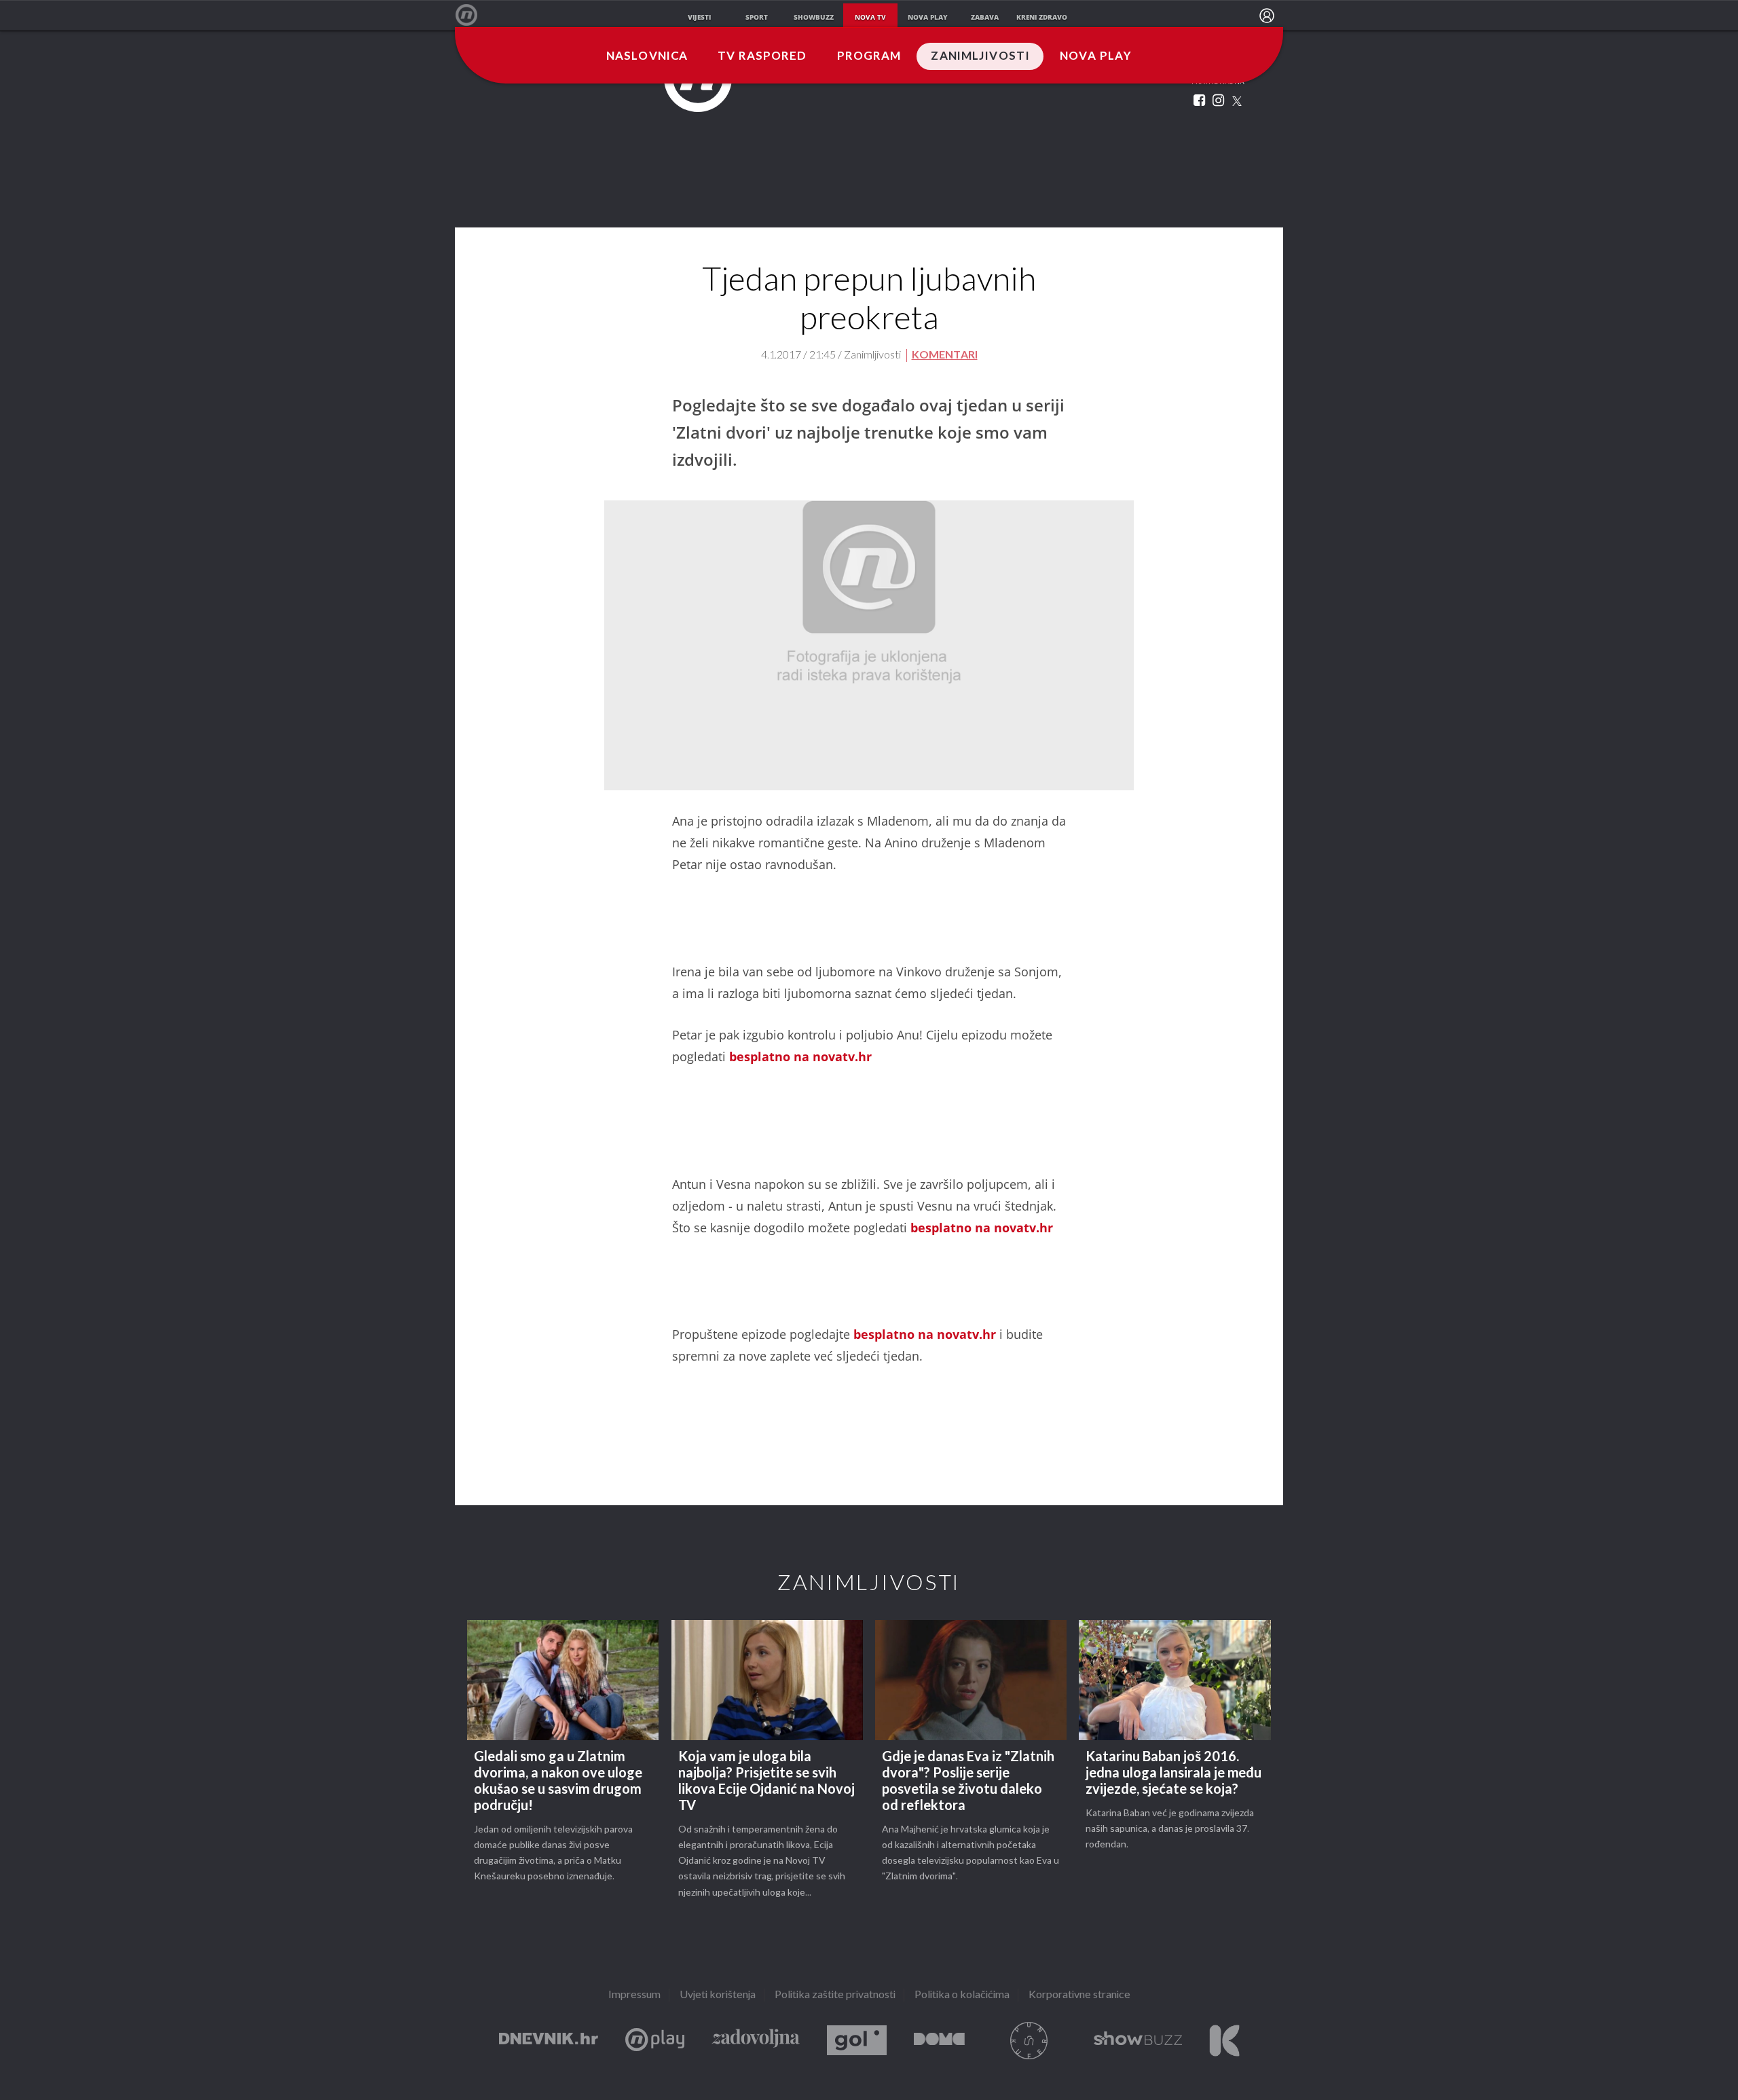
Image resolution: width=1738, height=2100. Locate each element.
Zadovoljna (756, 2041)
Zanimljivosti (980, 56)
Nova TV (474, 15)
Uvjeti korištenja (718, 1995)
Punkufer (1029, 2041)
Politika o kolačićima (962, 1995)
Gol (857, 2041)
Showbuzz (1138, 2041)
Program (869, 56)
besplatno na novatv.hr (800, 1056)
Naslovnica (647, 56)
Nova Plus (655, 2041)
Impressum (634, 1995)
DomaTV (939, 2041)
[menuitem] (1267, 16)
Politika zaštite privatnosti (835, 1995)
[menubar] (1267, 16)
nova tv (870, 17)
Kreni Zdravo (1224, 2041)
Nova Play (1096, 56)
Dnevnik (549, 2041)
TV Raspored (762, 56)
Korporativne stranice (1079, 1995)
